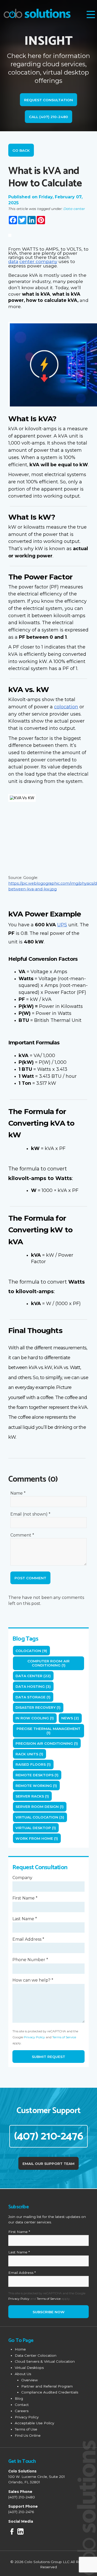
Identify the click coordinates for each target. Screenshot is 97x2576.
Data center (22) (33, 1676)
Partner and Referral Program (47, 2386)
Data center (74, 209)
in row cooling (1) (35, 1718)
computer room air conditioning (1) (48, 1663)
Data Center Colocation (36, 2355)
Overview (29, 2380)
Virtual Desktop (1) (36, 1828)
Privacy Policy (34, 2037)
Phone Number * (30, 1960)
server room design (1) (40, 1807)
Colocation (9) (31, 1651)
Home (20, 2349)
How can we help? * (33, 1980)
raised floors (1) (33, 1764)
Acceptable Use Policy (34, 2423)
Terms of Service (64, 2037)
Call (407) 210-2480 (48, 117)
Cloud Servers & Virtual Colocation (45, 2361)
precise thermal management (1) (48, 1731)
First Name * (25, 1898)
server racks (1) (32, 1796)
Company (22, 1878)
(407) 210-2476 (48, 2136)
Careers (22, 2411)
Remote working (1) (36, 1786)
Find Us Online (28, 2435)
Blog (19, 2398)
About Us (23, 2374)
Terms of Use (26, 2429)
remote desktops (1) (37, 1775)
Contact (22, 2405)
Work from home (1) (37, 1838)
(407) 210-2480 (22, 2497)
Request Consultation (48, 100)
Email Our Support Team (48, 2164)
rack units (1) (29, 1754)
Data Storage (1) (33, 1697)
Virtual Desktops (29, 2368)
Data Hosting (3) (33, 1686)
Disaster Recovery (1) (38, 1707)
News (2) (70, 1718)
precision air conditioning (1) (47, 1743)
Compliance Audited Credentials (50, 2392)
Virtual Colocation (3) (40, 1817)
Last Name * (25, 1919)
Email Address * (28, 1939)
